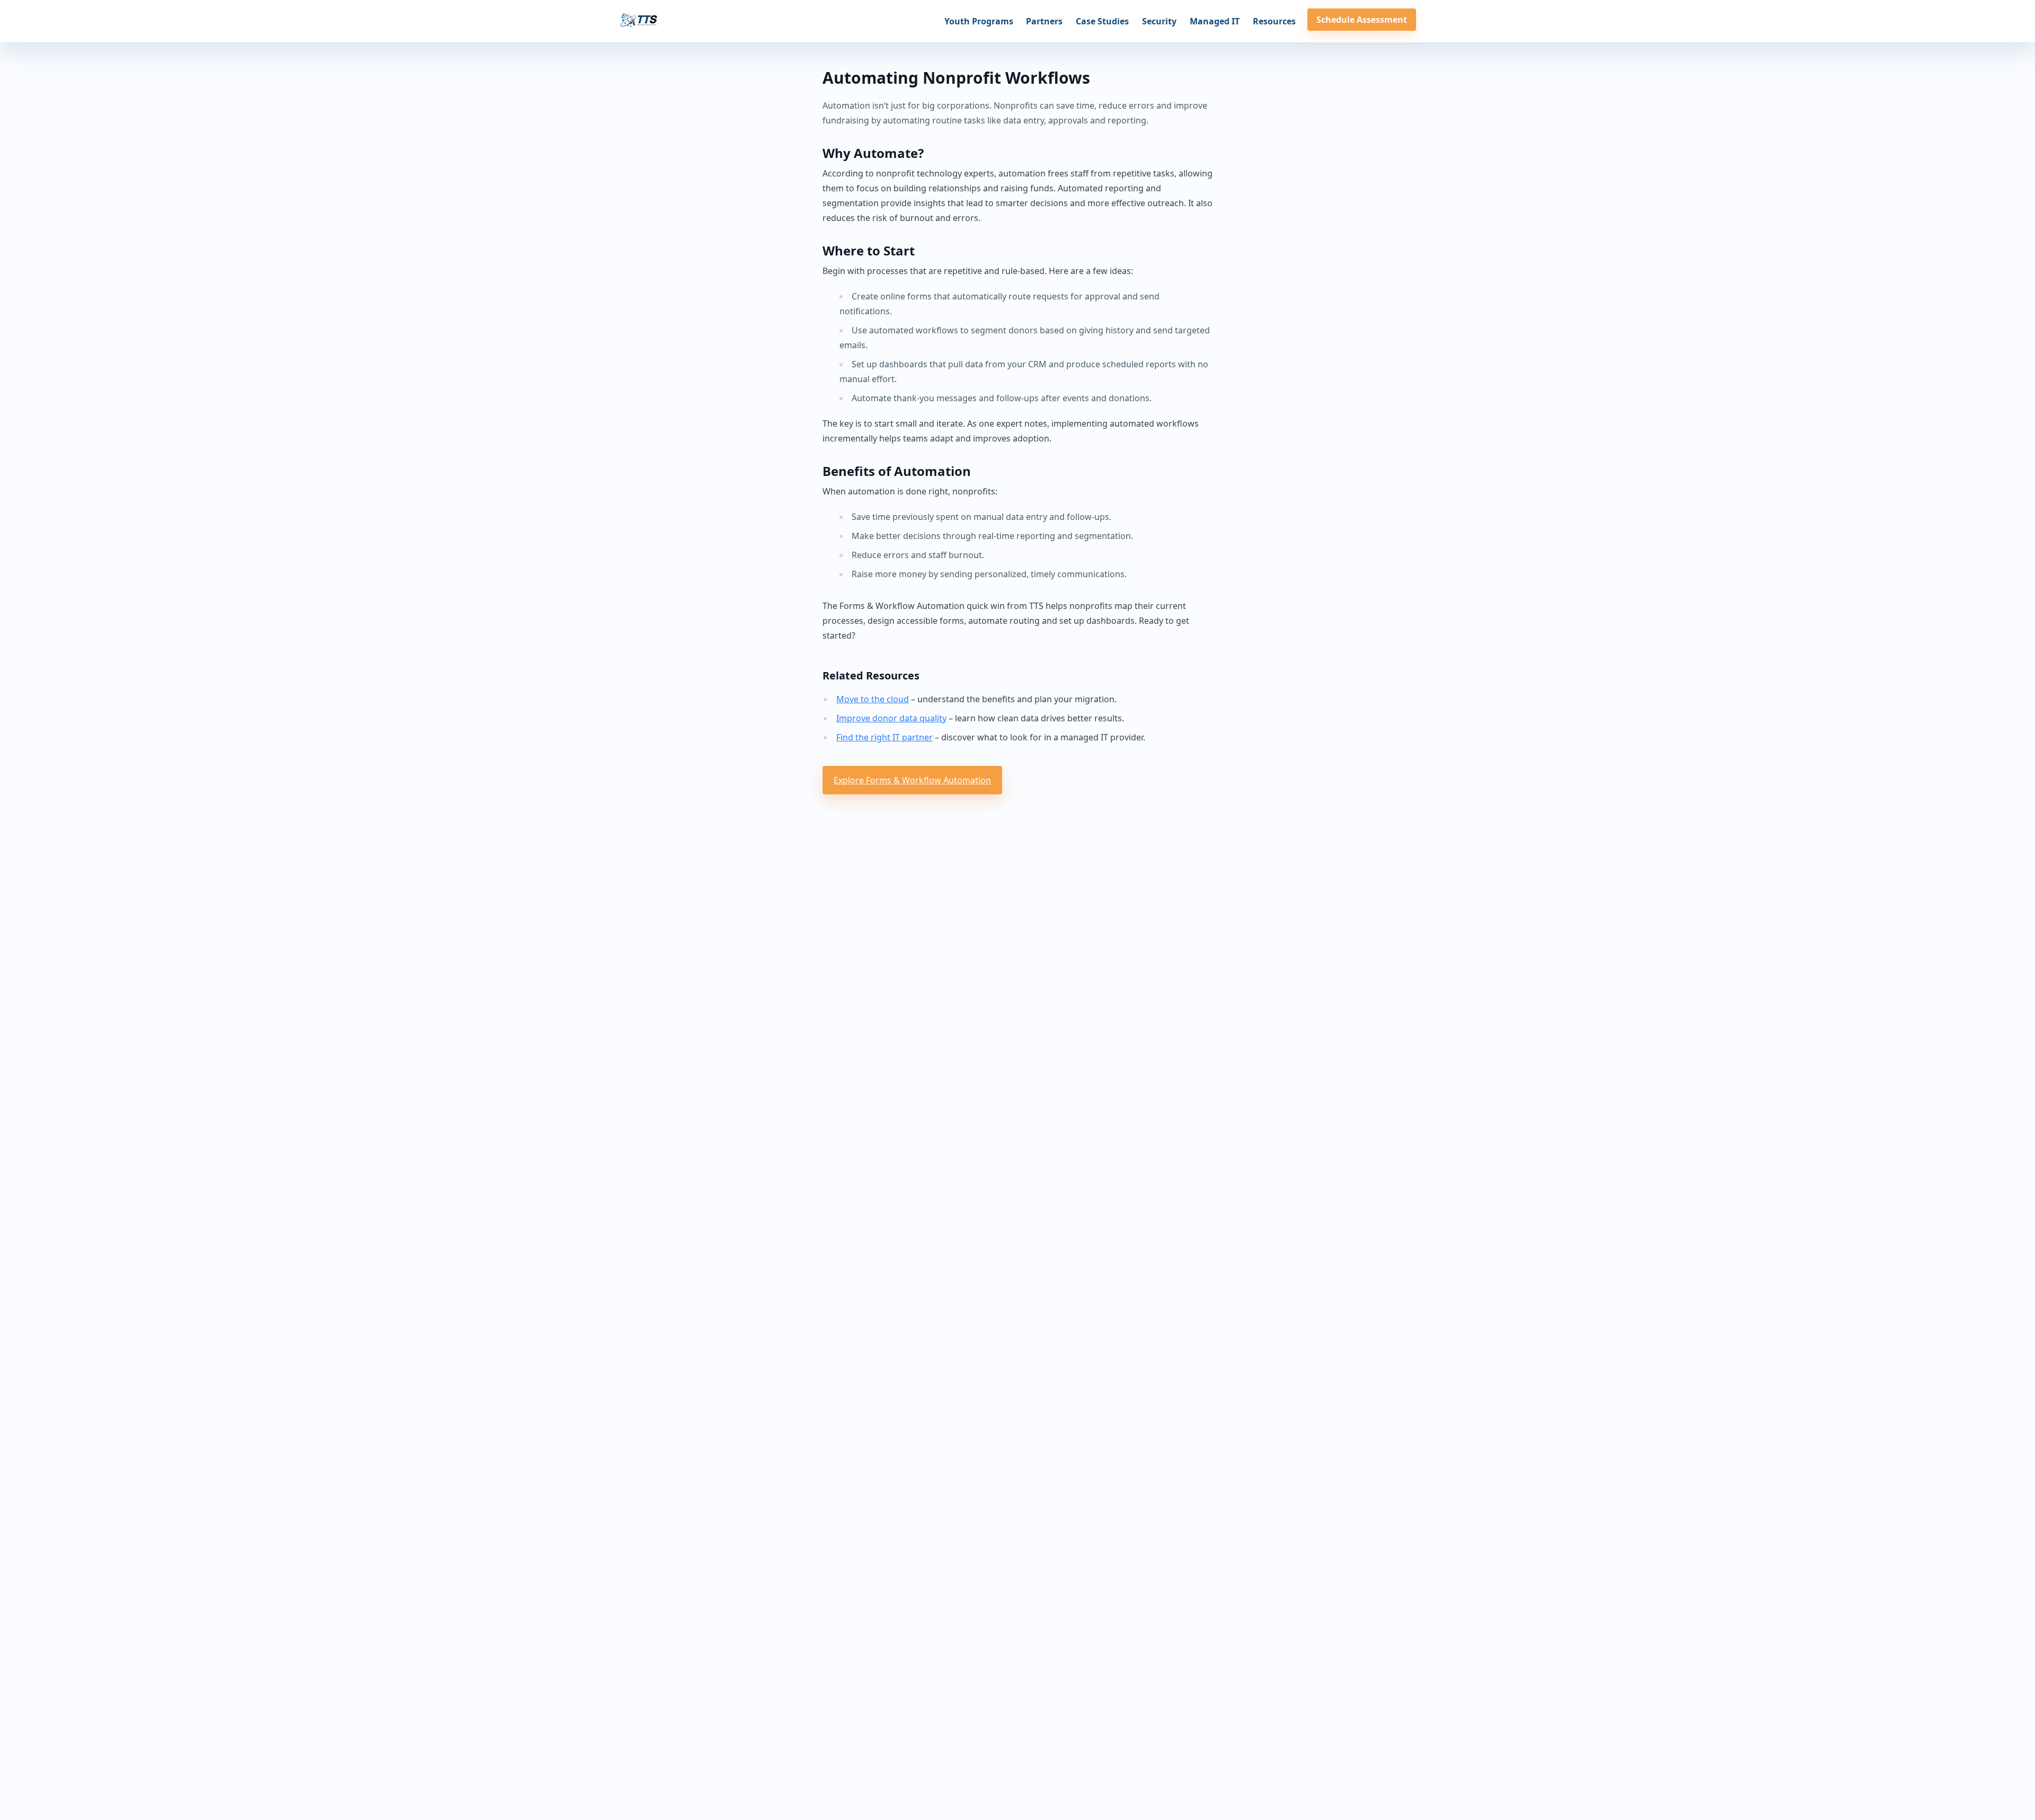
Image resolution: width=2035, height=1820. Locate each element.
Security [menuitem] (1159, 21)
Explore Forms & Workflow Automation (912, 780)
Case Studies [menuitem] (1102, 21)
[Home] (639, 21)
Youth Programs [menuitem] (979, 21)
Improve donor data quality (891, 718)
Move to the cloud (873, 699)
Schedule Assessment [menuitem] (1362, 20)
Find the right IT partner (884, 737)
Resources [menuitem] (1274, 21)
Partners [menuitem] (1044, 21)
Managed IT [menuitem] (1215, 21)
